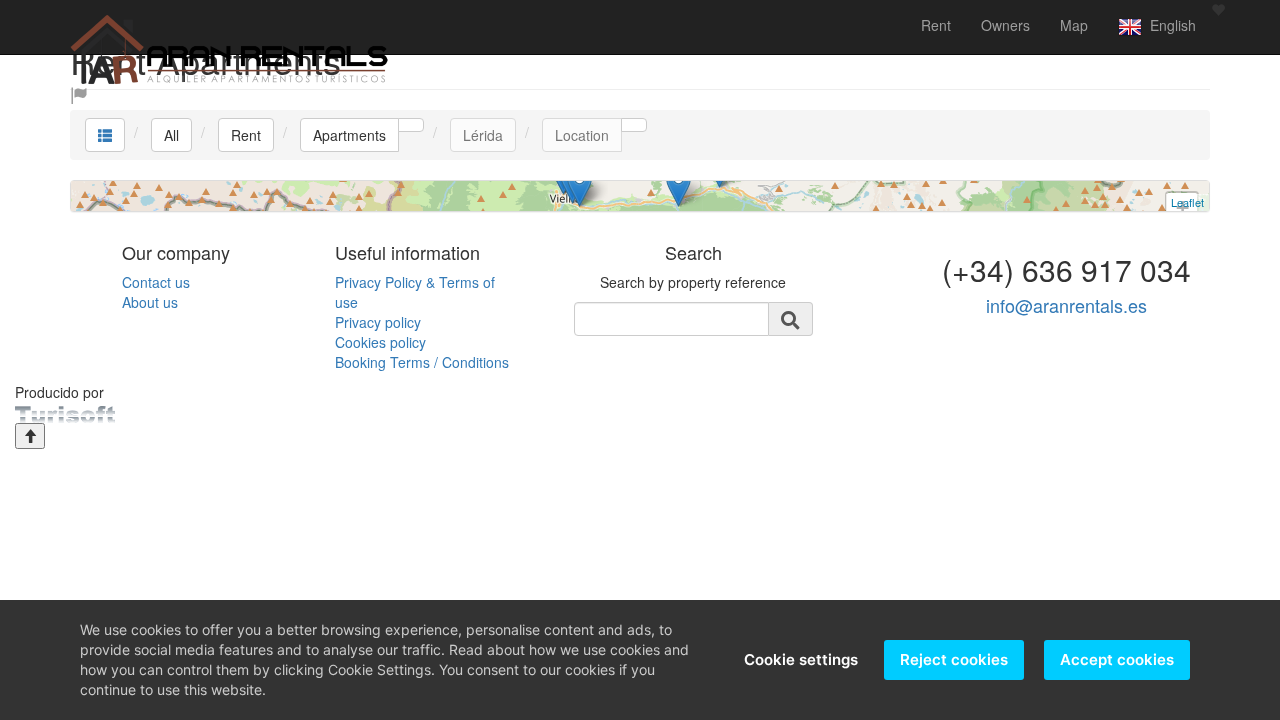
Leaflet (1187, 202)
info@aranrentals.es (1066, 305)
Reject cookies (954, 659)
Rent (936, 25)
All (171, 135)
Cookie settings (801, 659)
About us (150, 302)
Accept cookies (1117, 659)
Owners (1005, 25)
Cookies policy (380, 342)
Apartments (349, 135)
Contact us (156, 282)
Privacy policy (378, 322)
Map (1074, 25)
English (1169, 25)
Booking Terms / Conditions (422, 362)
